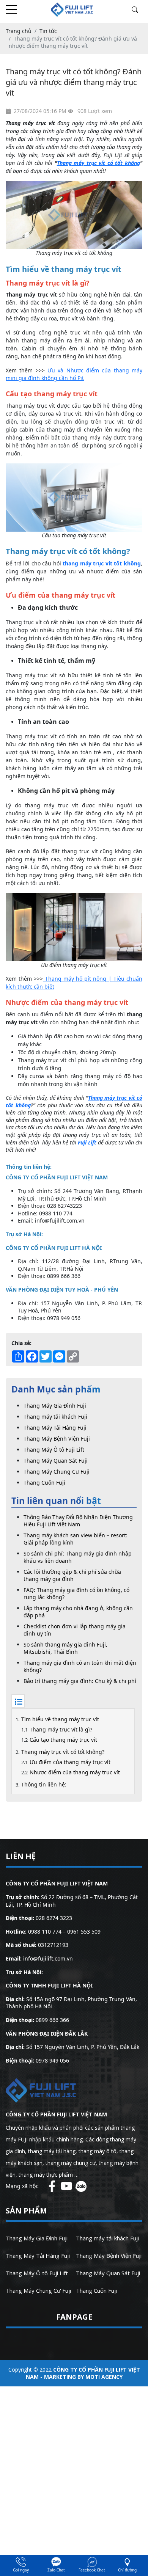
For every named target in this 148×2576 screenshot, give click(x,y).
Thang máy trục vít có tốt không (98, 163)
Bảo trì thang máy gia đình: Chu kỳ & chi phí (80, 1681)
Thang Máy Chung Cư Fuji (57, 1472)
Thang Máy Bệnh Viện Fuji (57, 1439)
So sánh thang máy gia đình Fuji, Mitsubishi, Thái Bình (65, 1648)
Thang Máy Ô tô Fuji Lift (54, 1450)
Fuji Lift (87, 1142)
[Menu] (11, 10)
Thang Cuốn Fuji (44, 1483)
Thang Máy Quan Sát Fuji (56, 1461)
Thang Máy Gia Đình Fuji (55, 1406)
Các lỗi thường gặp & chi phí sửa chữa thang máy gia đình (72, 1575)
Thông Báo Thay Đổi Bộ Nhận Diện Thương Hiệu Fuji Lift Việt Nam (78, 1521)
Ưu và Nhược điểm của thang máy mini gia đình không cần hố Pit (74, 374)
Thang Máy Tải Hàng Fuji (55, 1428)
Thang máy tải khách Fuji (55, 1417)
